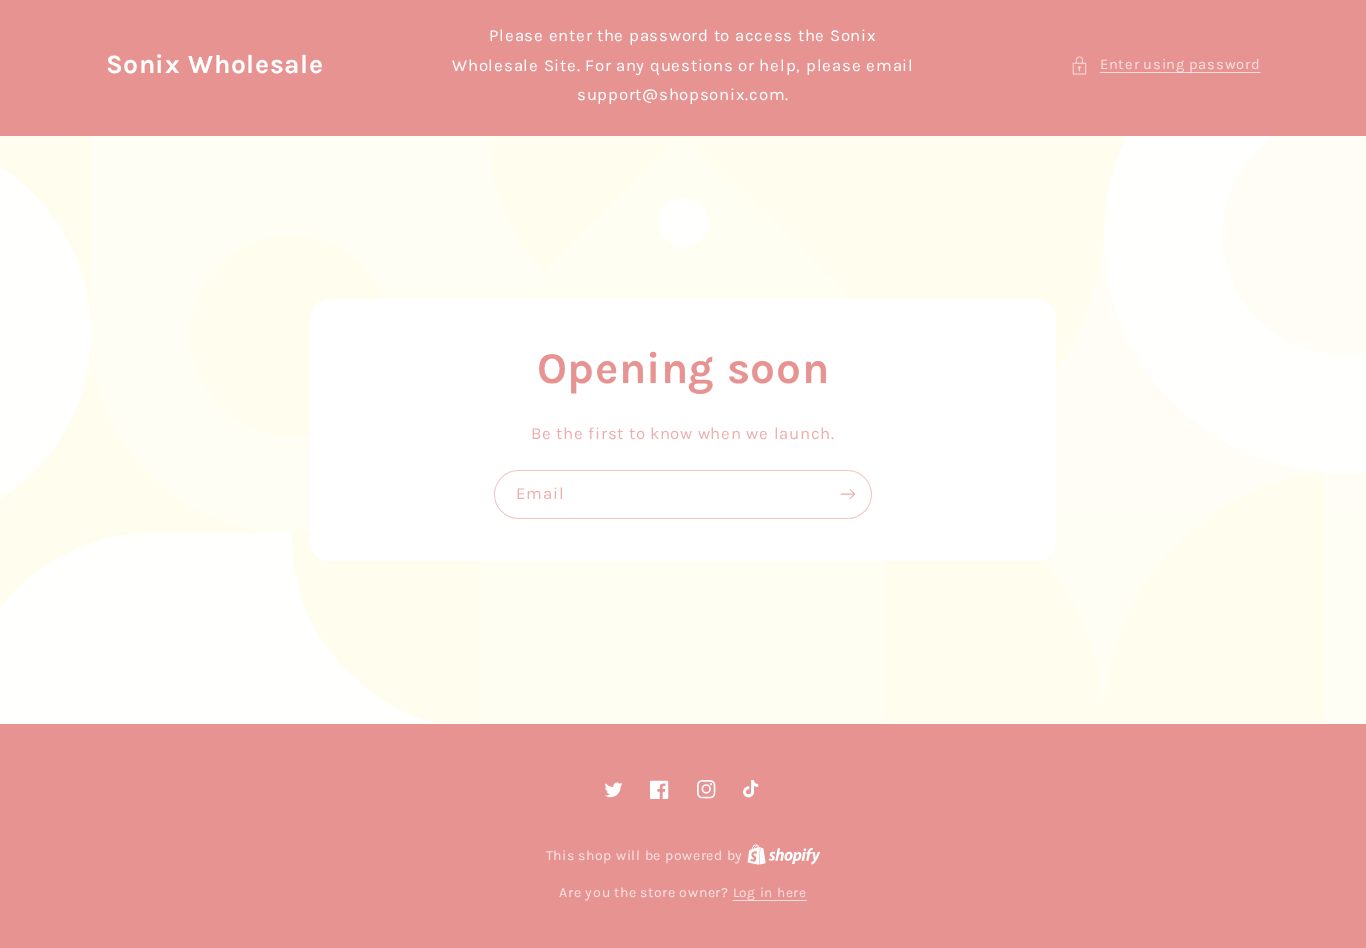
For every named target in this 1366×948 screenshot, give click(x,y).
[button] (1165, 65)
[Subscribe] (848, 494)
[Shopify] (784, 855)
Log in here (770, 892)
